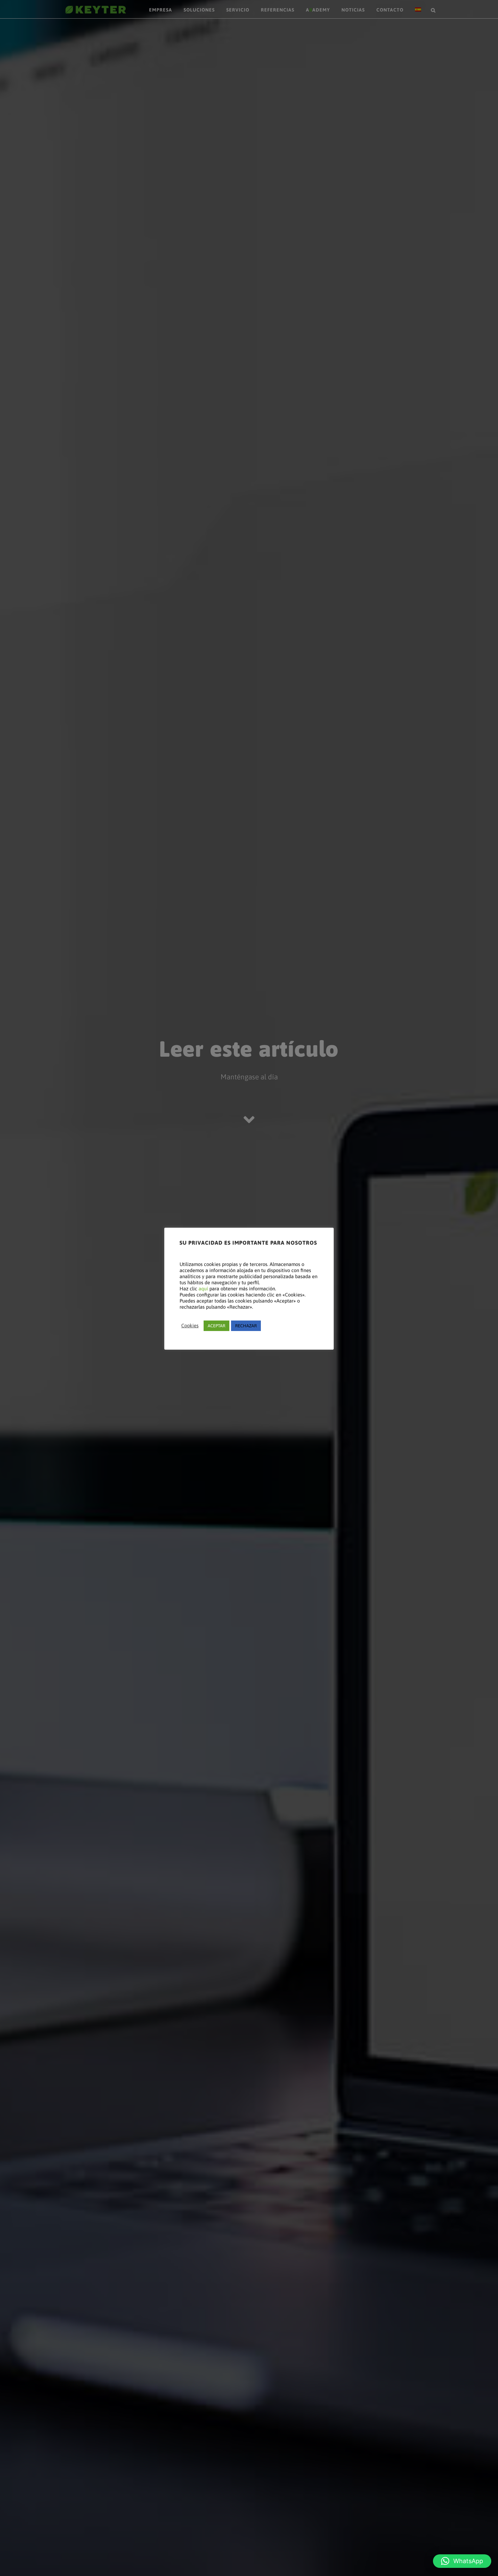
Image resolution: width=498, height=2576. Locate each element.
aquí (203, 1289)
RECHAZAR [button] (246, 1326)
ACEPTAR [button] (216, 1326)
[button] (462, 2561)
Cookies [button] (190, 1325)
